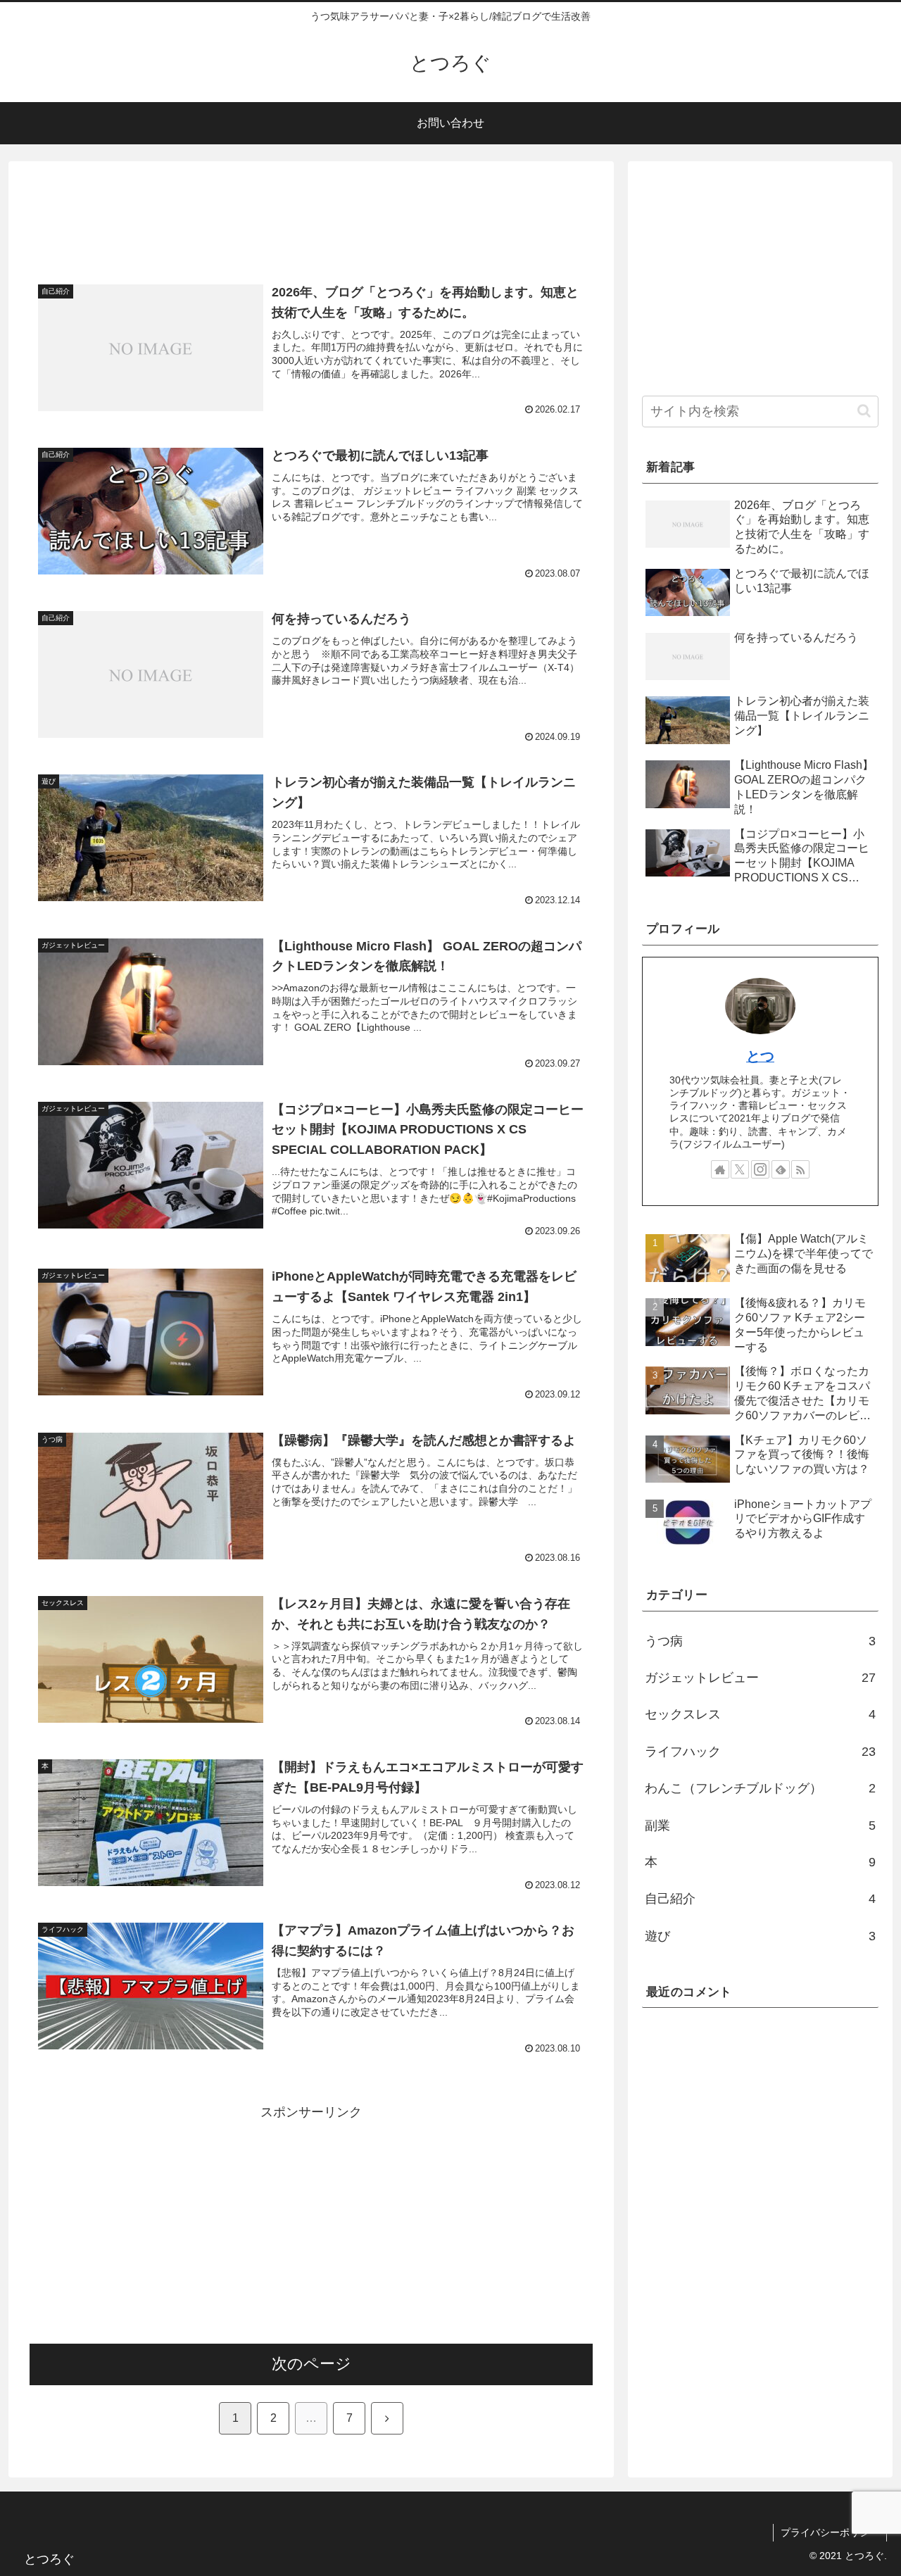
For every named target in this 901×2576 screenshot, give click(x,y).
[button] (864, 411)
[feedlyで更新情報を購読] (781, 1169)
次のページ (311, 2364)
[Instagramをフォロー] (760, 1169)
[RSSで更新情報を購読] (800, 1169)
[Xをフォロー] (740, 1169)
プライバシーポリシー (830, 2532)
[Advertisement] (311, 219)
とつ (760, 1056)
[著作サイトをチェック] (720, 1169)
